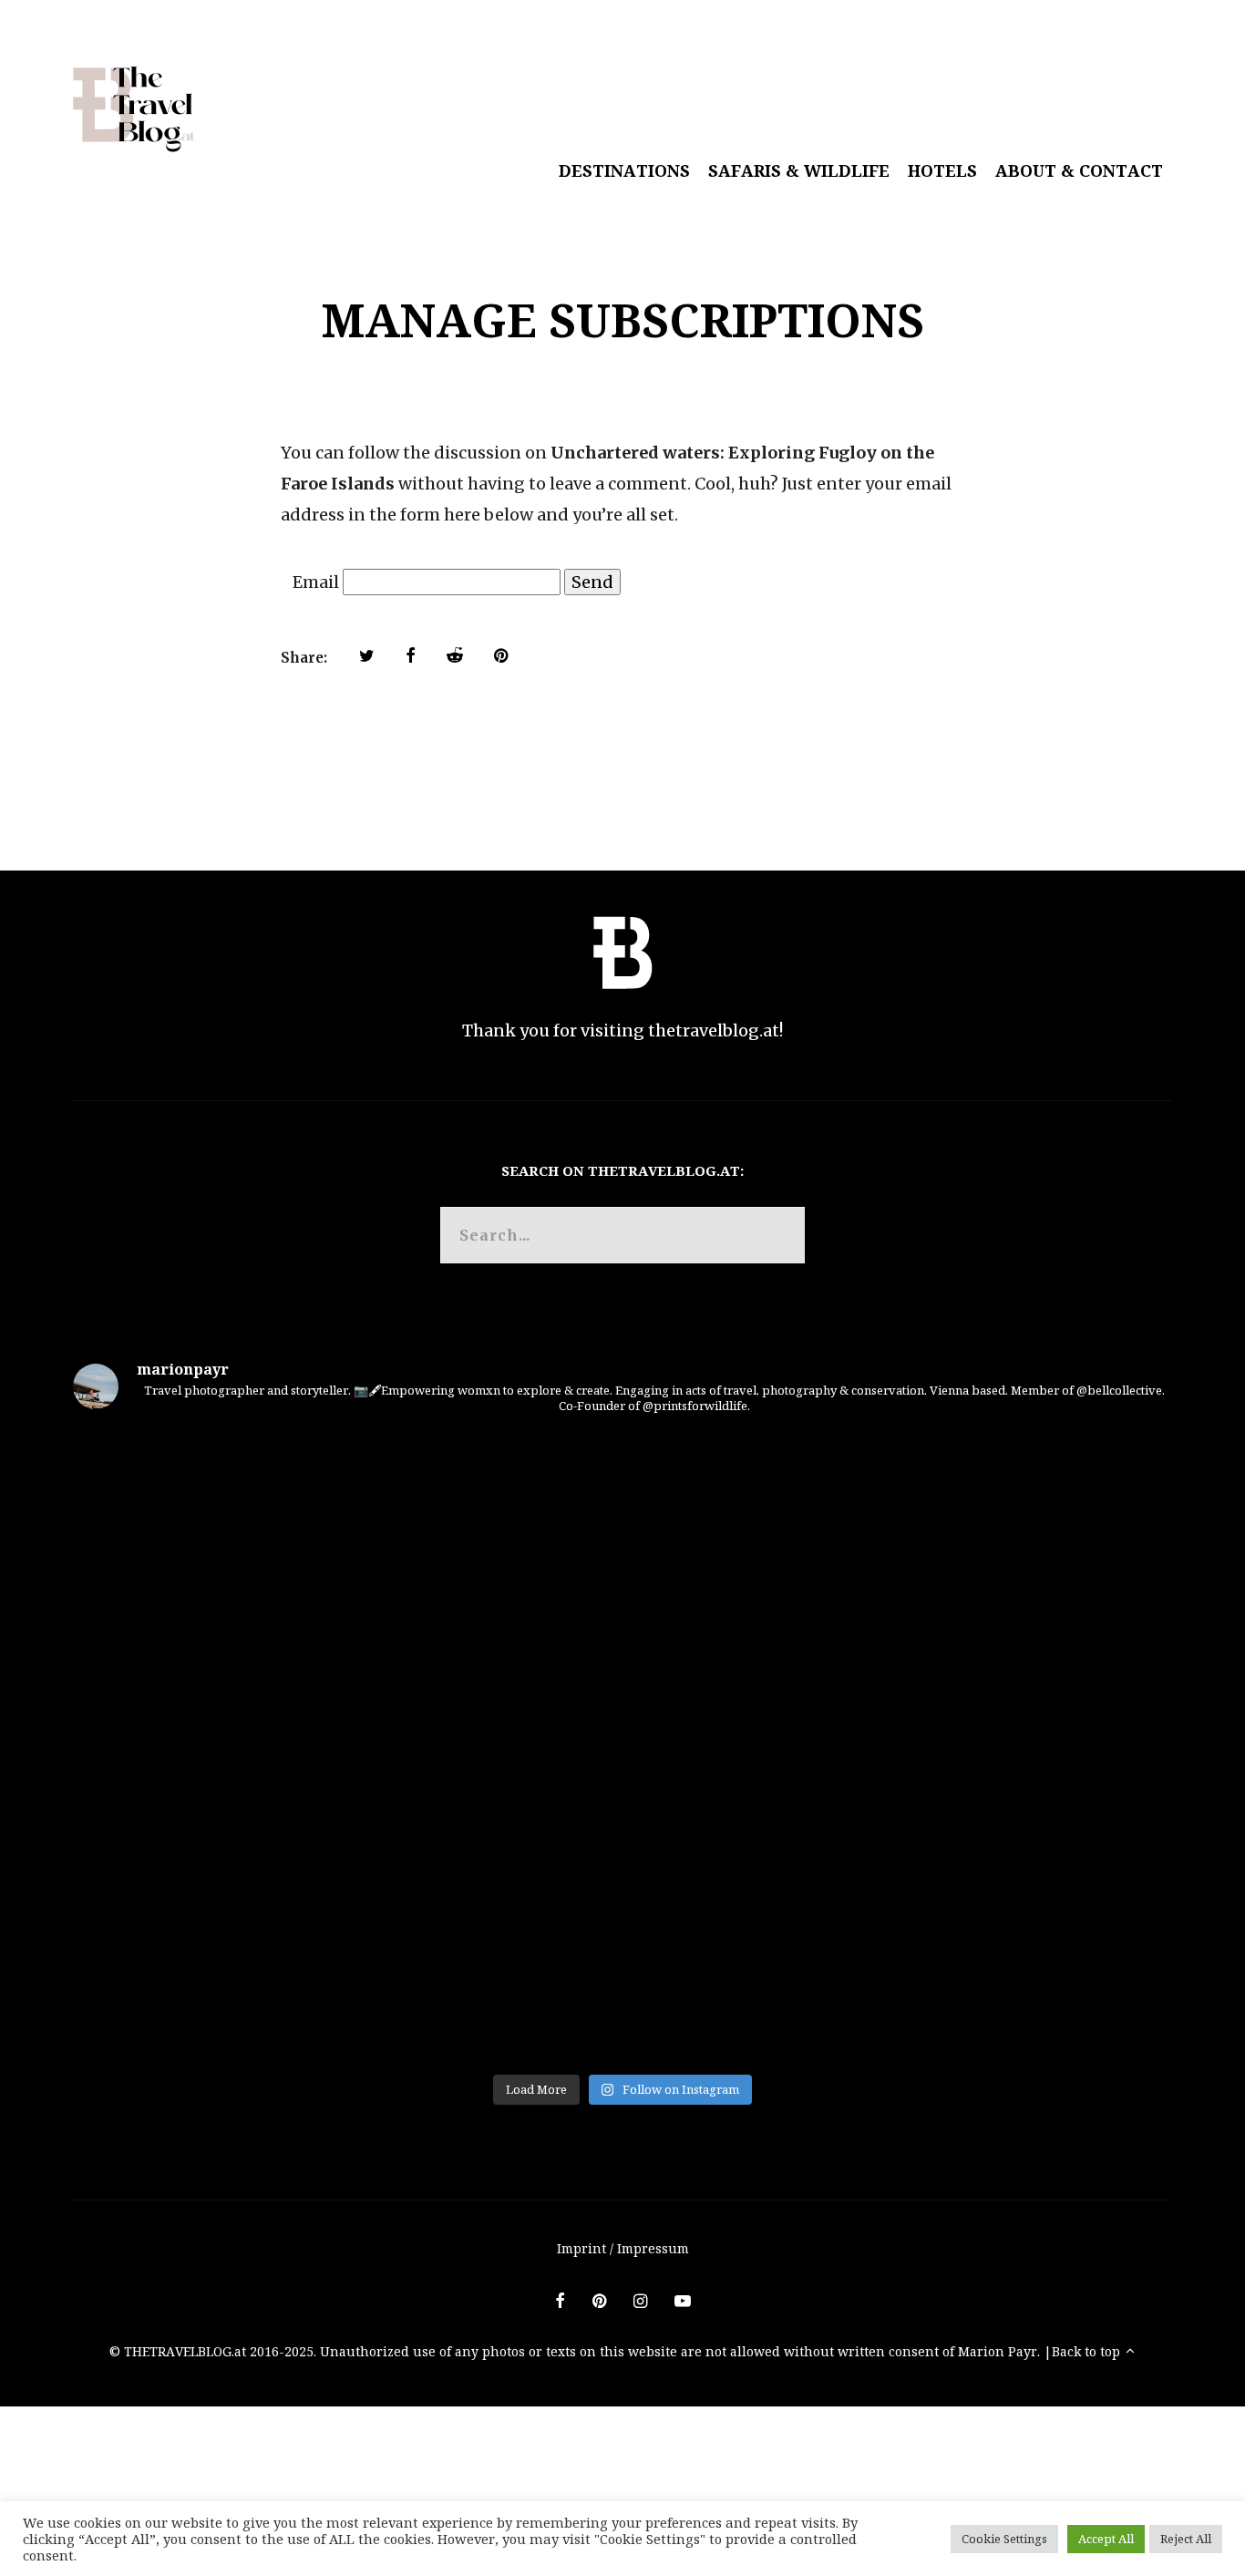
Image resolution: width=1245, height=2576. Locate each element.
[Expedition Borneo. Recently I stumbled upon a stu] (992, 1536)
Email (316, 582)
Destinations (624, 170)
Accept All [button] (1106, 2539)
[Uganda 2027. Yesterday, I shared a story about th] (992, 1747)
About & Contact (1079, 170)
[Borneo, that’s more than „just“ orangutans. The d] (622, 1536)
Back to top (1088, 2351)
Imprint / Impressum (623, 2248)
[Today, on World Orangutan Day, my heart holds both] (253, 1747)
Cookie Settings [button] (1004, 2539)
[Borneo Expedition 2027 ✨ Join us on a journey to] (253, 1536)
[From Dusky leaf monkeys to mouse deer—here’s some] (992, 1958)
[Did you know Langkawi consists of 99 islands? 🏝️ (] (622, 1958)
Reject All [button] (1186, 2539)
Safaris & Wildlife (799, 170)
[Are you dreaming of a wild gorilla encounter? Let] (253, 1958)
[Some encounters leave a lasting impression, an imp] (622, 1747)
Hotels (942, 170)
